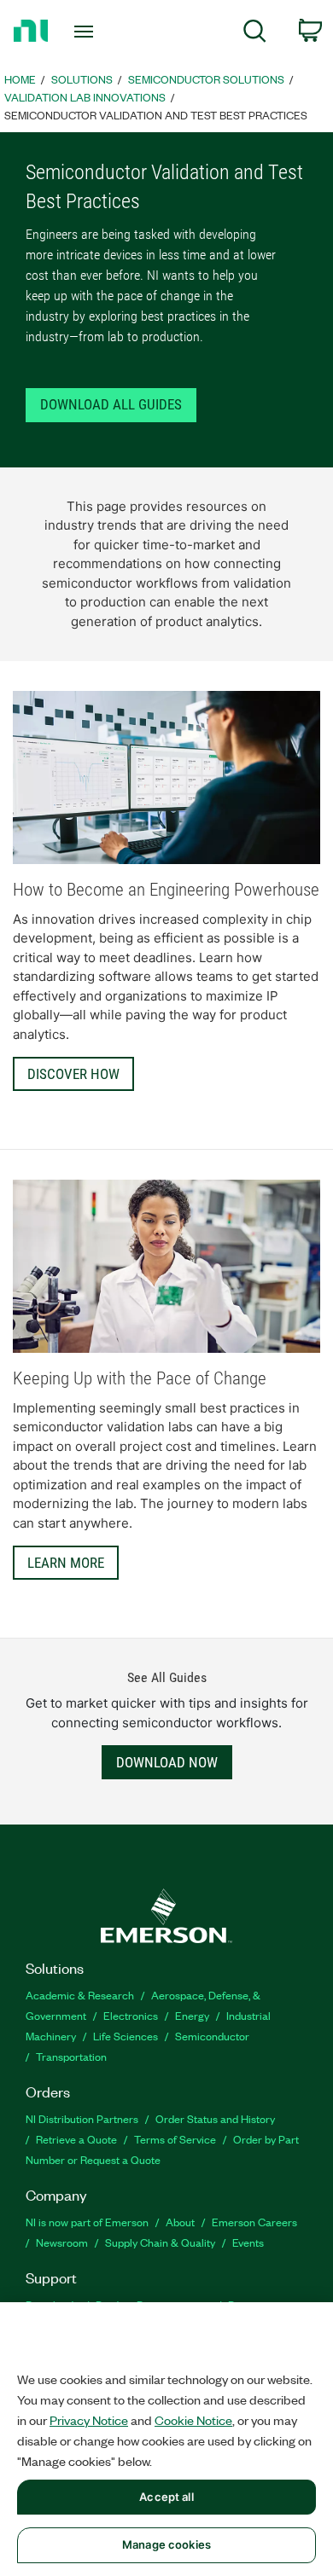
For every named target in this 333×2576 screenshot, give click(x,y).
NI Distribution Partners (82, 2118)
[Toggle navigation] (87, 32)
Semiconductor (212, 2036)
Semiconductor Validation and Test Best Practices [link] (156, 115)
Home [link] (20, 79)
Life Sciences (126, 2036)
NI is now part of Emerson (87, 2222)
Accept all (166, 2497)
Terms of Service (175, 2139)
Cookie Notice (193, 2420)
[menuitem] (255, 34)
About (180, 2222)
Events (248, 2242)
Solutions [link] (82, 79)
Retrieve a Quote (76, 2139)
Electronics (131, 2015)
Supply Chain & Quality (160, 2242)
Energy (192, 2015)
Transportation (71, 2056)
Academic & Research (80, 1995)
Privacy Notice (89, 2420)
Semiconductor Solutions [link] (206, 79)
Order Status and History (215, 2118)
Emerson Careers (254, 2222)
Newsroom (62, 2242)
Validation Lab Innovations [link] (85, 97)
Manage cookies (166, 2544)
